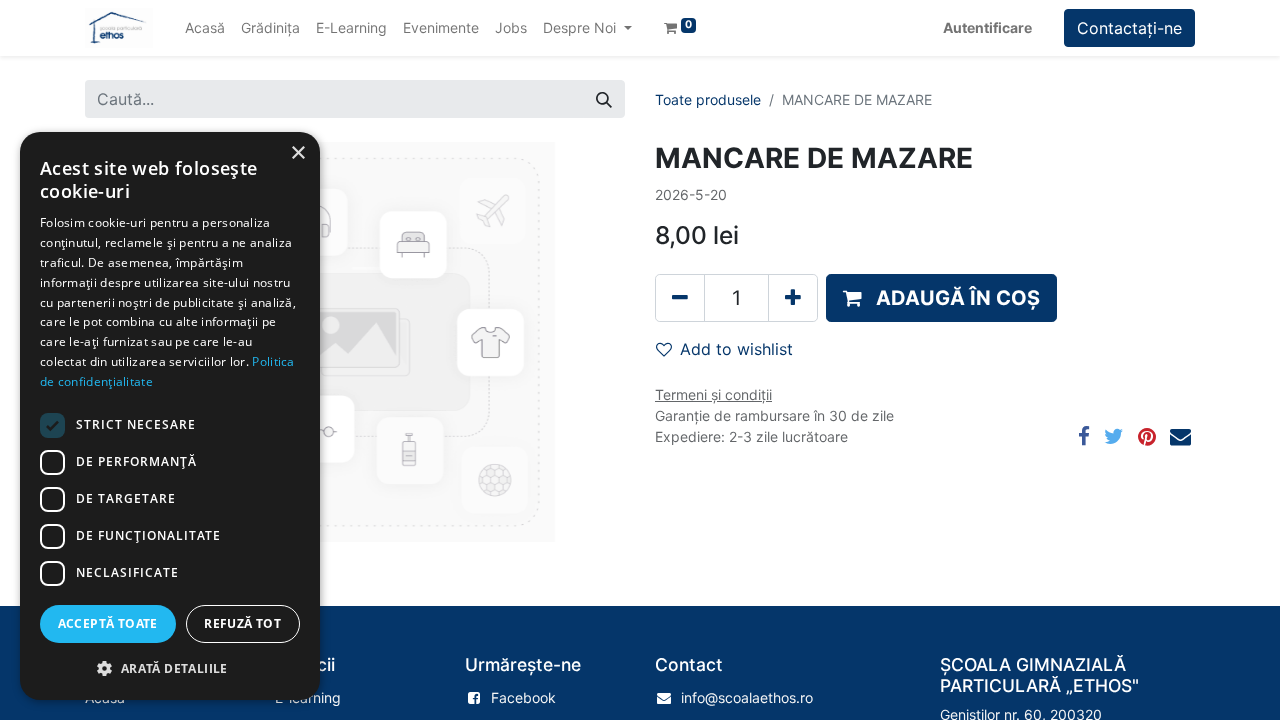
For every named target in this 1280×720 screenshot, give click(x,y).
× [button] (297, 153)
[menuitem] (205, 27)
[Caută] (604, 99)
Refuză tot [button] (242, 623)
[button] (941, 298)
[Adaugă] (793, 298)
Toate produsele (708, 99)
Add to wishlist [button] (736, 349)
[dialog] (170, 416)
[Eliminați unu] (680, 298)
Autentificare (987, 27)
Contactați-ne (1129, 28)
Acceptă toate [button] (108, 623)
